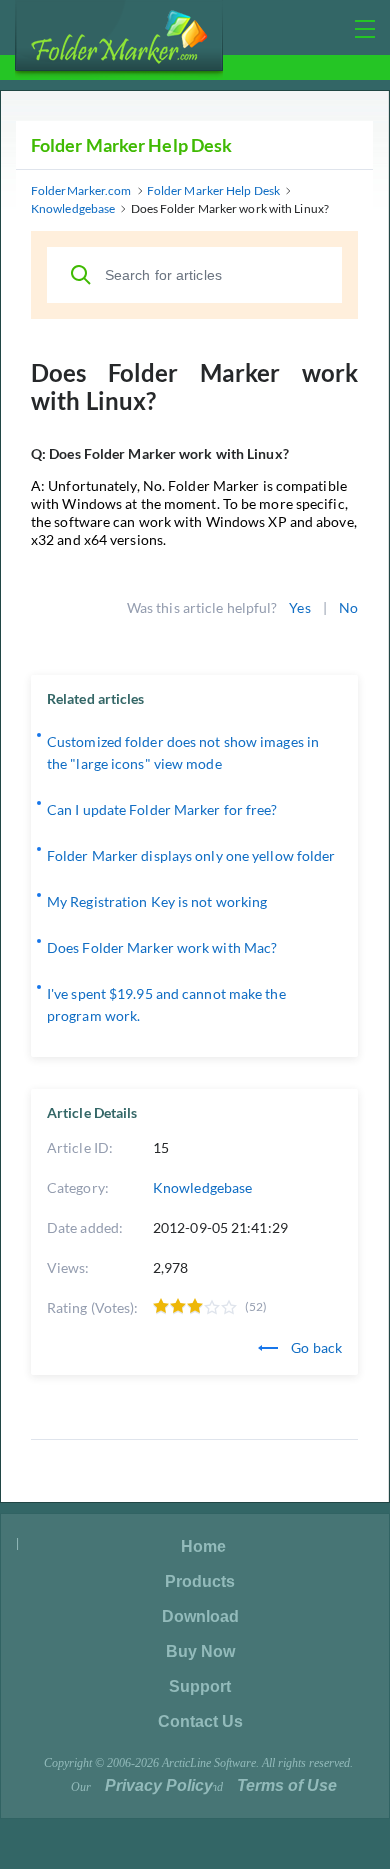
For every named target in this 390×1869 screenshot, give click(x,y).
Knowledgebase (202, 1187)
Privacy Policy (159, 1785)
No (348, 607)
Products (200, 1581)
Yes (299, 607)
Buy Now (200, 1651)
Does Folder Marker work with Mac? (162, 947)
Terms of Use (287, 1785)
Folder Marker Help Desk (131, 145)
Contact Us (200, 1721)
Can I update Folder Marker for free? (162, 809)
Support (200, 1686)
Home (203, 1546)
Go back (315, 1347)
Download (200, 1616)
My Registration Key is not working (157, 901)
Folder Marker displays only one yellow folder (191, 855)
